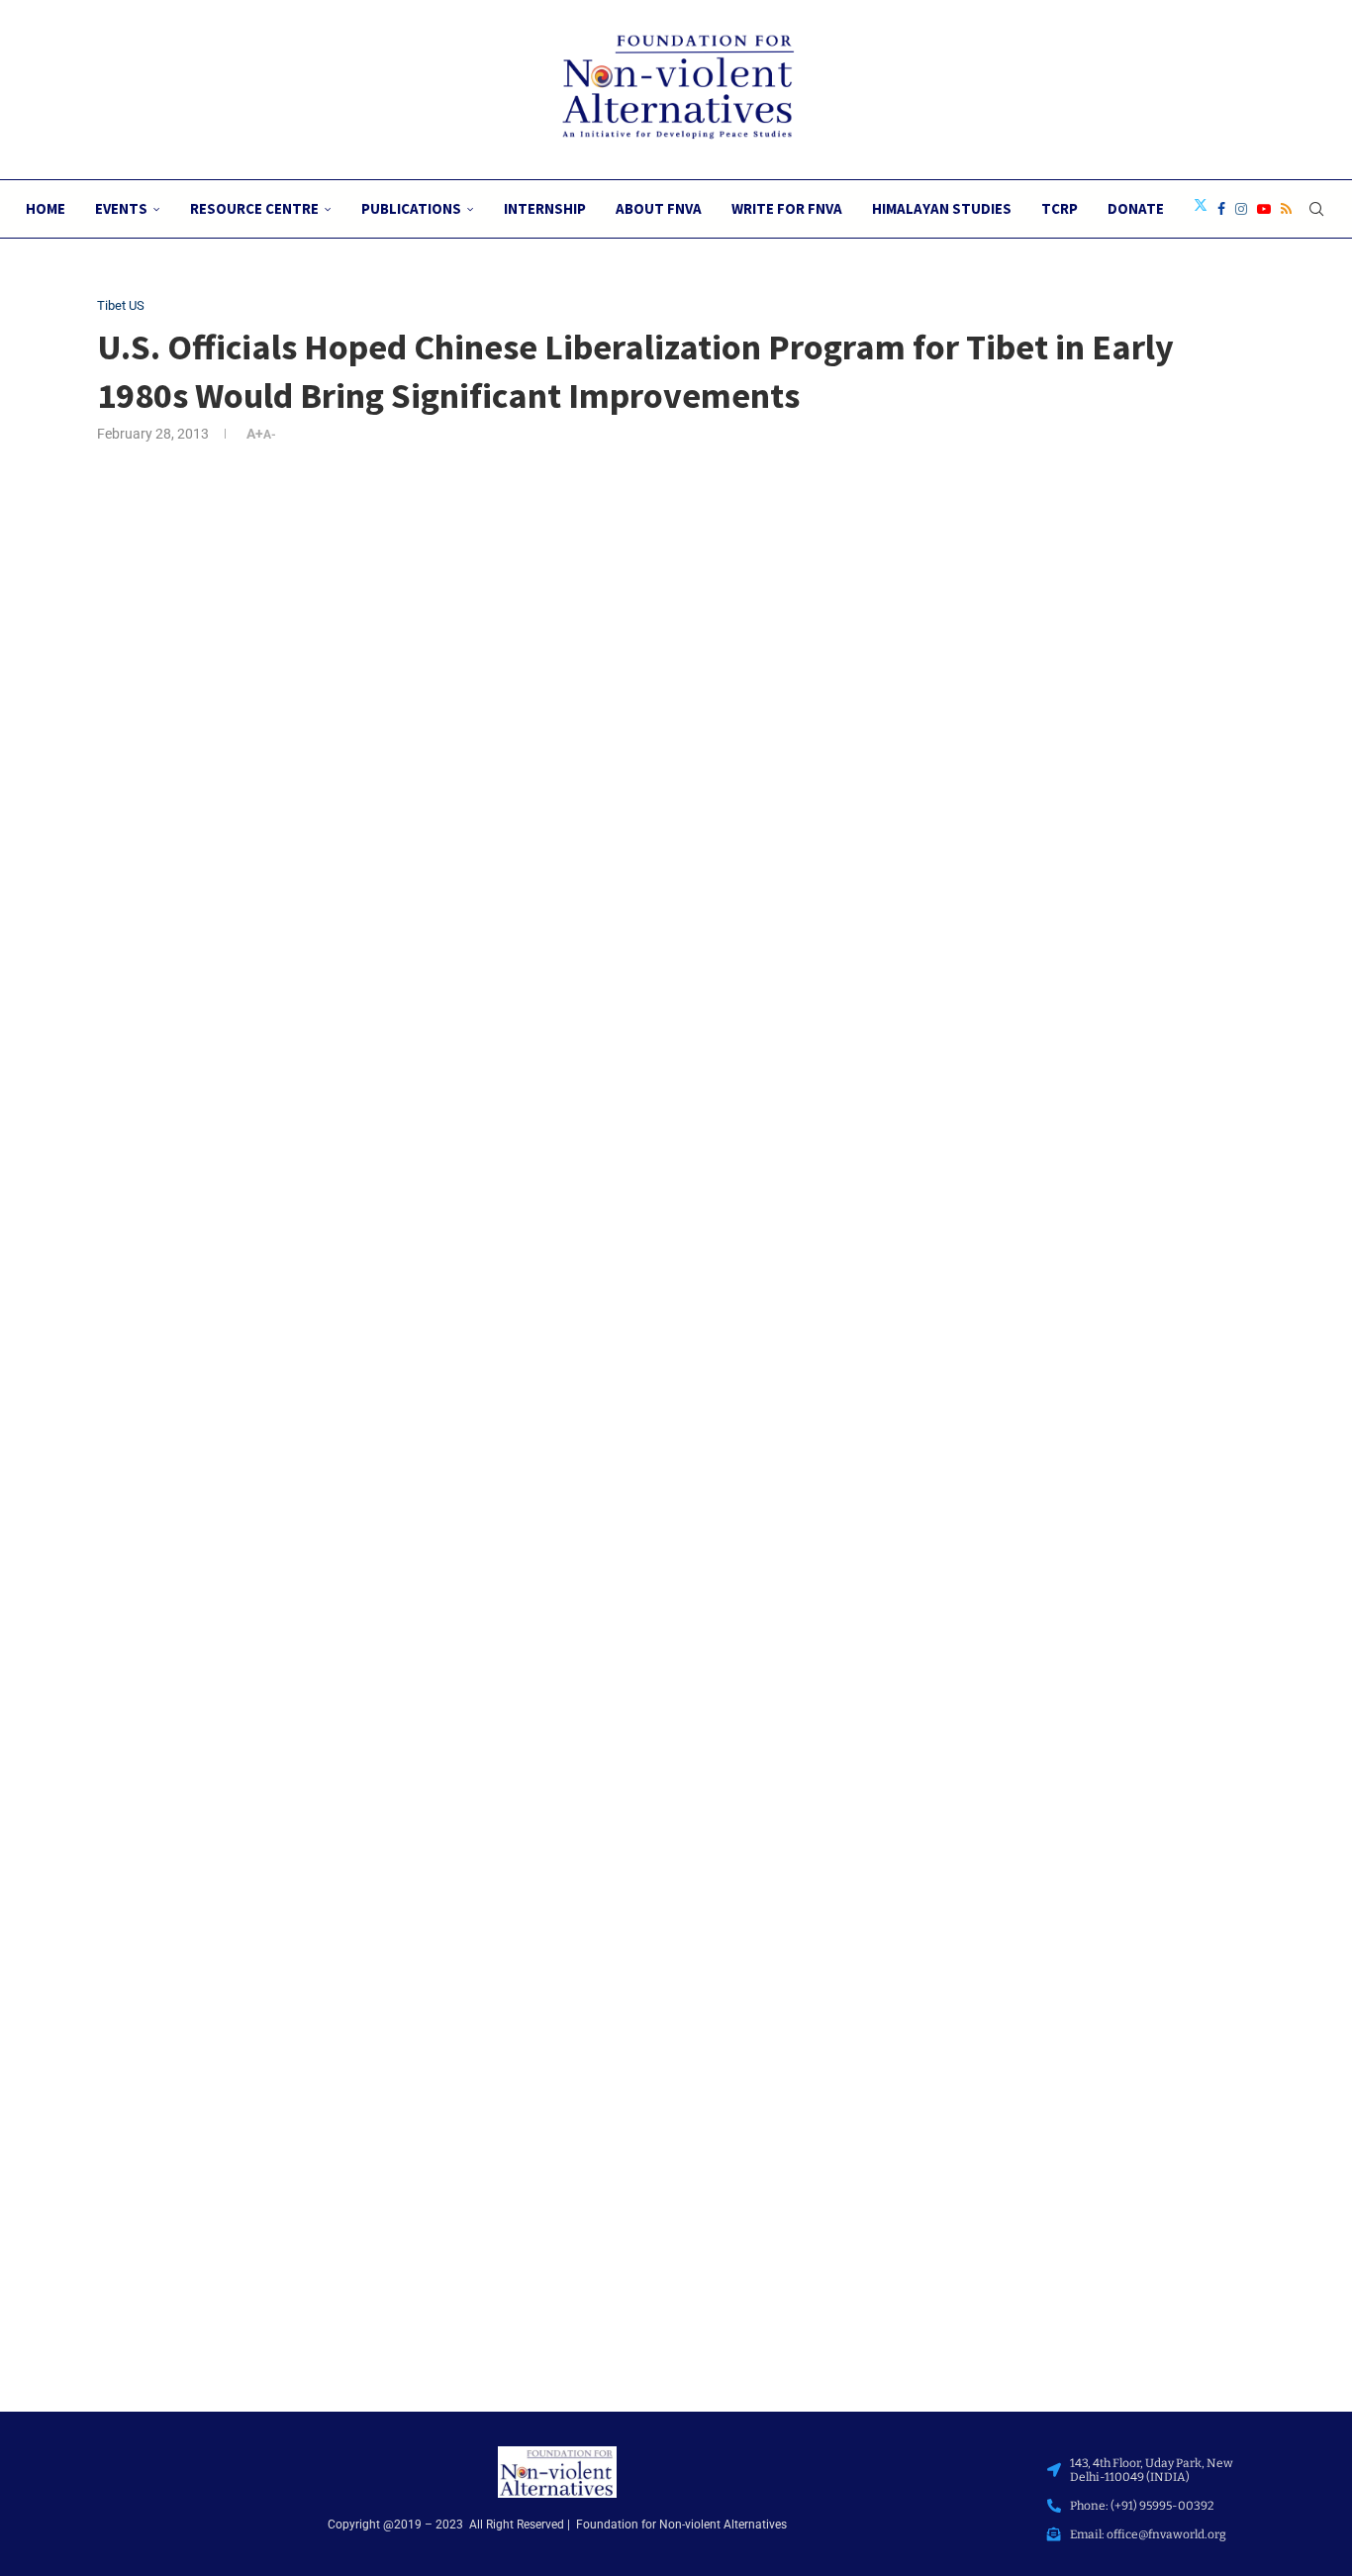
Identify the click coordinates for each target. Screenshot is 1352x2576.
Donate (1136, 208)
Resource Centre (254, 208)
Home (46, 208)
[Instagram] (1241, 209)
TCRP (1060, 208)
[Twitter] (1201, 209)
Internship (545, 208)
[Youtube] (1264, 209)
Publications (411, 208)
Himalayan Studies (942, 208)
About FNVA (659, 208)
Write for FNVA (787, 208)
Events (121, 208)
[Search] (1316, 209)
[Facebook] (1221, 209)
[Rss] (1286, 209)
